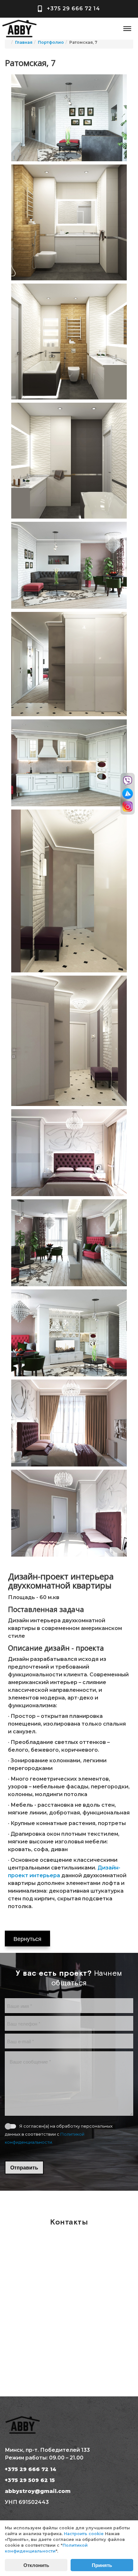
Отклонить (36, 2565)
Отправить (24, 2167)
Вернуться (27, 1938)
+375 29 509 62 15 (30, 2480)
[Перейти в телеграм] (128, 794)
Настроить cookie (84, 2534)
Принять (102, 2565)
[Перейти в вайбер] (128, 781)
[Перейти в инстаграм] (128, 806)
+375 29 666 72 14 (73, 9)
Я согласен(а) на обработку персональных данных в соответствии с (59, 2134)
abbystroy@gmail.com (38, 2491)
